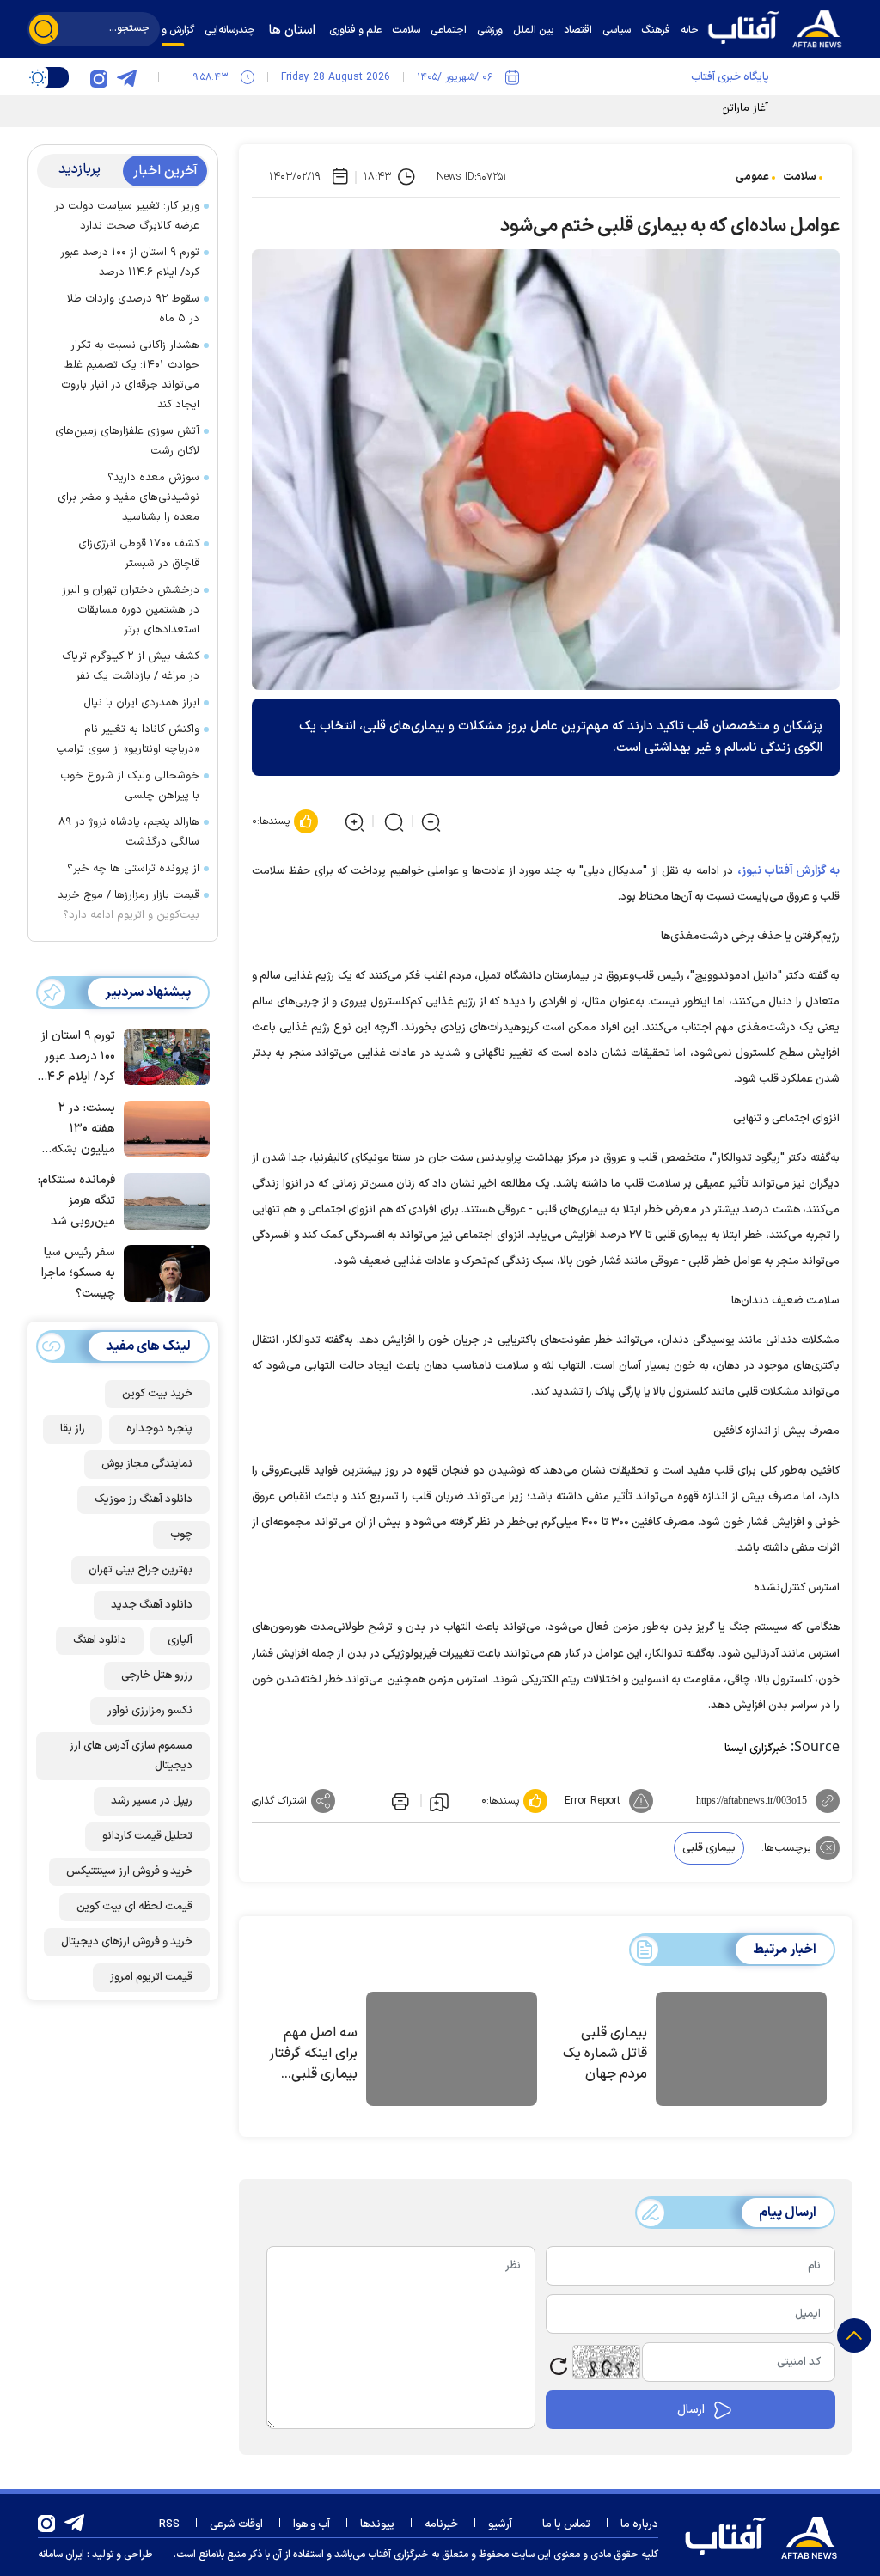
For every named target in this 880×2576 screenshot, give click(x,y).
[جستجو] (44, 29)
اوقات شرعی (236, 2524)
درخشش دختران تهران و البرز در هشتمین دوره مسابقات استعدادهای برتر (131, 610)
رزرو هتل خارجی (157, 1676)
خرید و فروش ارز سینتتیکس (129, 1871)
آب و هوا (312, 2524)
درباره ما (639, 2524)
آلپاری (180, 1640)
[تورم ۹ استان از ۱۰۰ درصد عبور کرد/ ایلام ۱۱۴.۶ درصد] (162, 1055)
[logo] (779, 27)
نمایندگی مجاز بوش (147, 1464)
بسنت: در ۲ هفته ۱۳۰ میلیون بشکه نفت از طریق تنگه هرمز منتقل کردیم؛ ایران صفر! (82, 1129)
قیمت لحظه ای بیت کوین (134, 1907)
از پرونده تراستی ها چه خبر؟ (133, 869)
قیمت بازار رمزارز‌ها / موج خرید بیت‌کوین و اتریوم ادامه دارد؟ (128, 905)
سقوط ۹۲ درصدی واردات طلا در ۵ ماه (133, 309)
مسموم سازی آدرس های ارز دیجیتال (131, 1756)
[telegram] (126, 77)
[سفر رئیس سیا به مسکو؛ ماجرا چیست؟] (162, 1272)
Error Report (593, 1801)
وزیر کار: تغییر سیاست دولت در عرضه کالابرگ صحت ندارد (127, 216)
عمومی (752, 177)
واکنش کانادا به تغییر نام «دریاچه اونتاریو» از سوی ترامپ (128, 739)
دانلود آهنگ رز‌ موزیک (144, 1499)
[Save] (439, 1801)
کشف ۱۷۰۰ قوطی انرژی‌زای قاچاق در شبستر (139, 554)
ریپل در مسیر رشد (152, 1801)
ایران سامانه (61, 2555)
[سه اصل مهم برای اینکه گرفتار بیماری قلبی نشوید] (452, 2052)
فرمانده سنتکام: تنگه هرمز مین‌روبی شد (76, 1201)
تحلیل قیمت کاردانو (147, 1836)
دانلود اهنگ (100, 1640)
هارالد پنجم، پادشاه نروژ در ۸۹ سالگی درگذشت (129, 832)
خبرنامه (441, 2524)
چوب (181, 1535)
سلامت (800, 177)
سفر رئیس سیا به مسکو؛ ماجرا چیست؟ (78, 1273)
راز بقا (73, 1429)
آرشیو (500, 2524)
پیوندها (377, 2524)
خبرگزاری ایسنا (756, 1749)
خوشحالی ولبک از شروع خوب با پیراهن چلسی (130, 786)
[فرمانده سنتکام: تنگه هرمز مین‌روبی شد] (162, 1199)
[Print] (399, 1801)
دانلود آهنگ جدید (152, 1605)
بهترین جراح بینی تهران (141, 1570)
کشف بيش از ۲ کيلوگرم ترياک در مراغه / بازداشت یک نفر (131, 666)
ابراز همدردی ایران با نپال (141, 703)
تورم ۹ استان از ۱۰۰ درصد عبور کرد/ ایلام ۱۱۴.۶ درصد (130, 262)
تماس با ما (566, 2524)
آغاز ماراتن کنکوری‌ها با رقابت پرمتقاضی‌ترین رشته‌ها (649, 108)
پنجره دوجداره (159, 1429)
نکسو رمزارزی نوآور (150, 1711)
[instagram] (99, 77)
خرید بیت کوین (157, 1394)
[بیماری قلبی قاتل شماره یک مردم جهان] (741, 2052)
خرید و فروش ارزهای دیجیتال (127, 1942)
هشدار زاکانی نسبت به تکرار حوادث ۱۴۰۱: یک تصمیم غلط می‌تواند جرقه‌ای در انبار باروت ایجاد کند (130, 375)
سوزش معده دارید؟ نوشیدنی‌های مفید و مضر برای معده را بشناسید (128, 497)
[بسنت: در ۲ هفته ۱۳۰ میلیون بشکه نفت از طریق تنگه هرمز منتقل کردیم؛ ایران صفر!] (162, 1127)
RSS (169, 2524)
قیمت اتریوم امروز (151, 1977)
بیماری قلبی (709, 1848)
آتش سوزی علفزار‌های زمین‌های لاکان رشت (127, 441)
